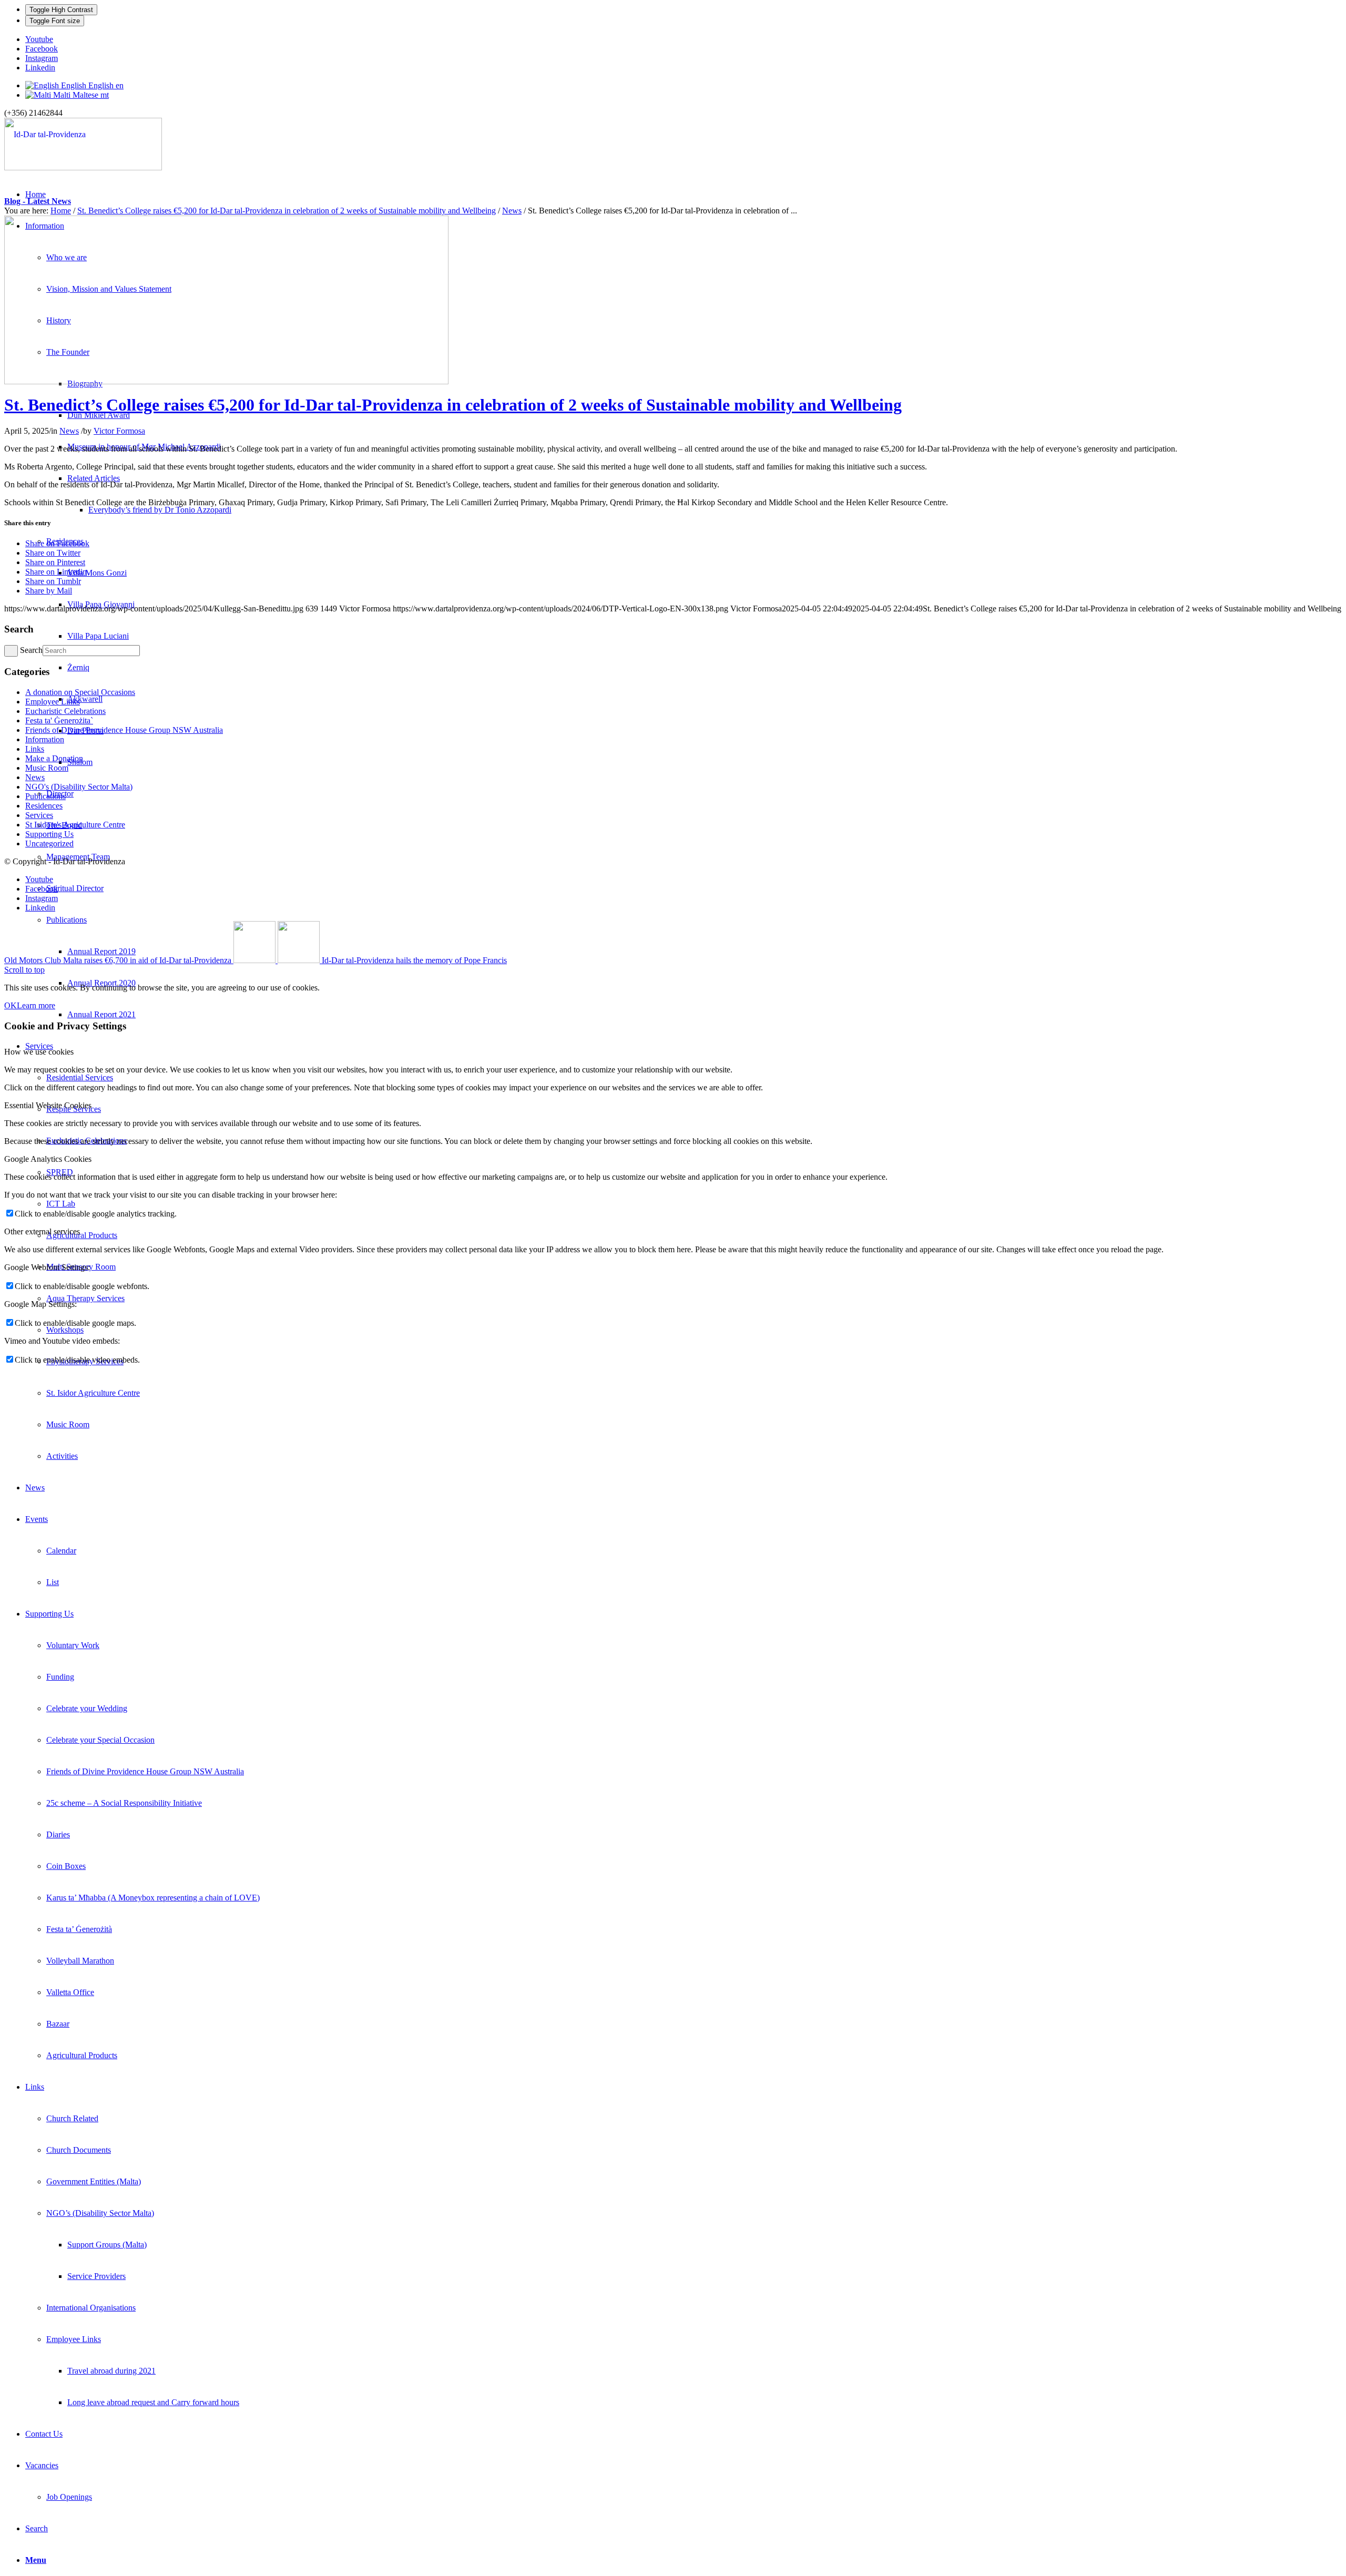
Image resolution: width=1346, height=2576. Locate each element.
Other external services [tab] (42, 1231)
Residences (44, 806)
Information (45, 739)
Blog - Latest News (38, 201)
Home (61, 211)
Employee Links (53, 702)
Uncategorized (49, 844)
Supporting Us (49, 834)
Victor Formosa (119, 431)
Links (35, 749)
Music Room (47, 768)
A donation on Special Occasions (80, 692)
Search (31, 650)
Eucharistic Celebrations (65, 711)
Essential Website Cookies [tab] (48, 1105)
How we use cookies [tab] (39, 1052)
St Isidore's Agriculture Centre (75, 825)
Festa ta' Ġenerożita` (59, 720)
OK (11, 1005)
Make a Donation (54, 758)
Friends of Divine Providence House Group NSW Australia (124, 730)
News (512, 211)
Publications (45, 796)
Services (39, 815)
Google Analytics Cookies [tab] (48, 1159)
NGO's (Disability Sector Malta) (79, 787)
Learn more (36, 1005)
